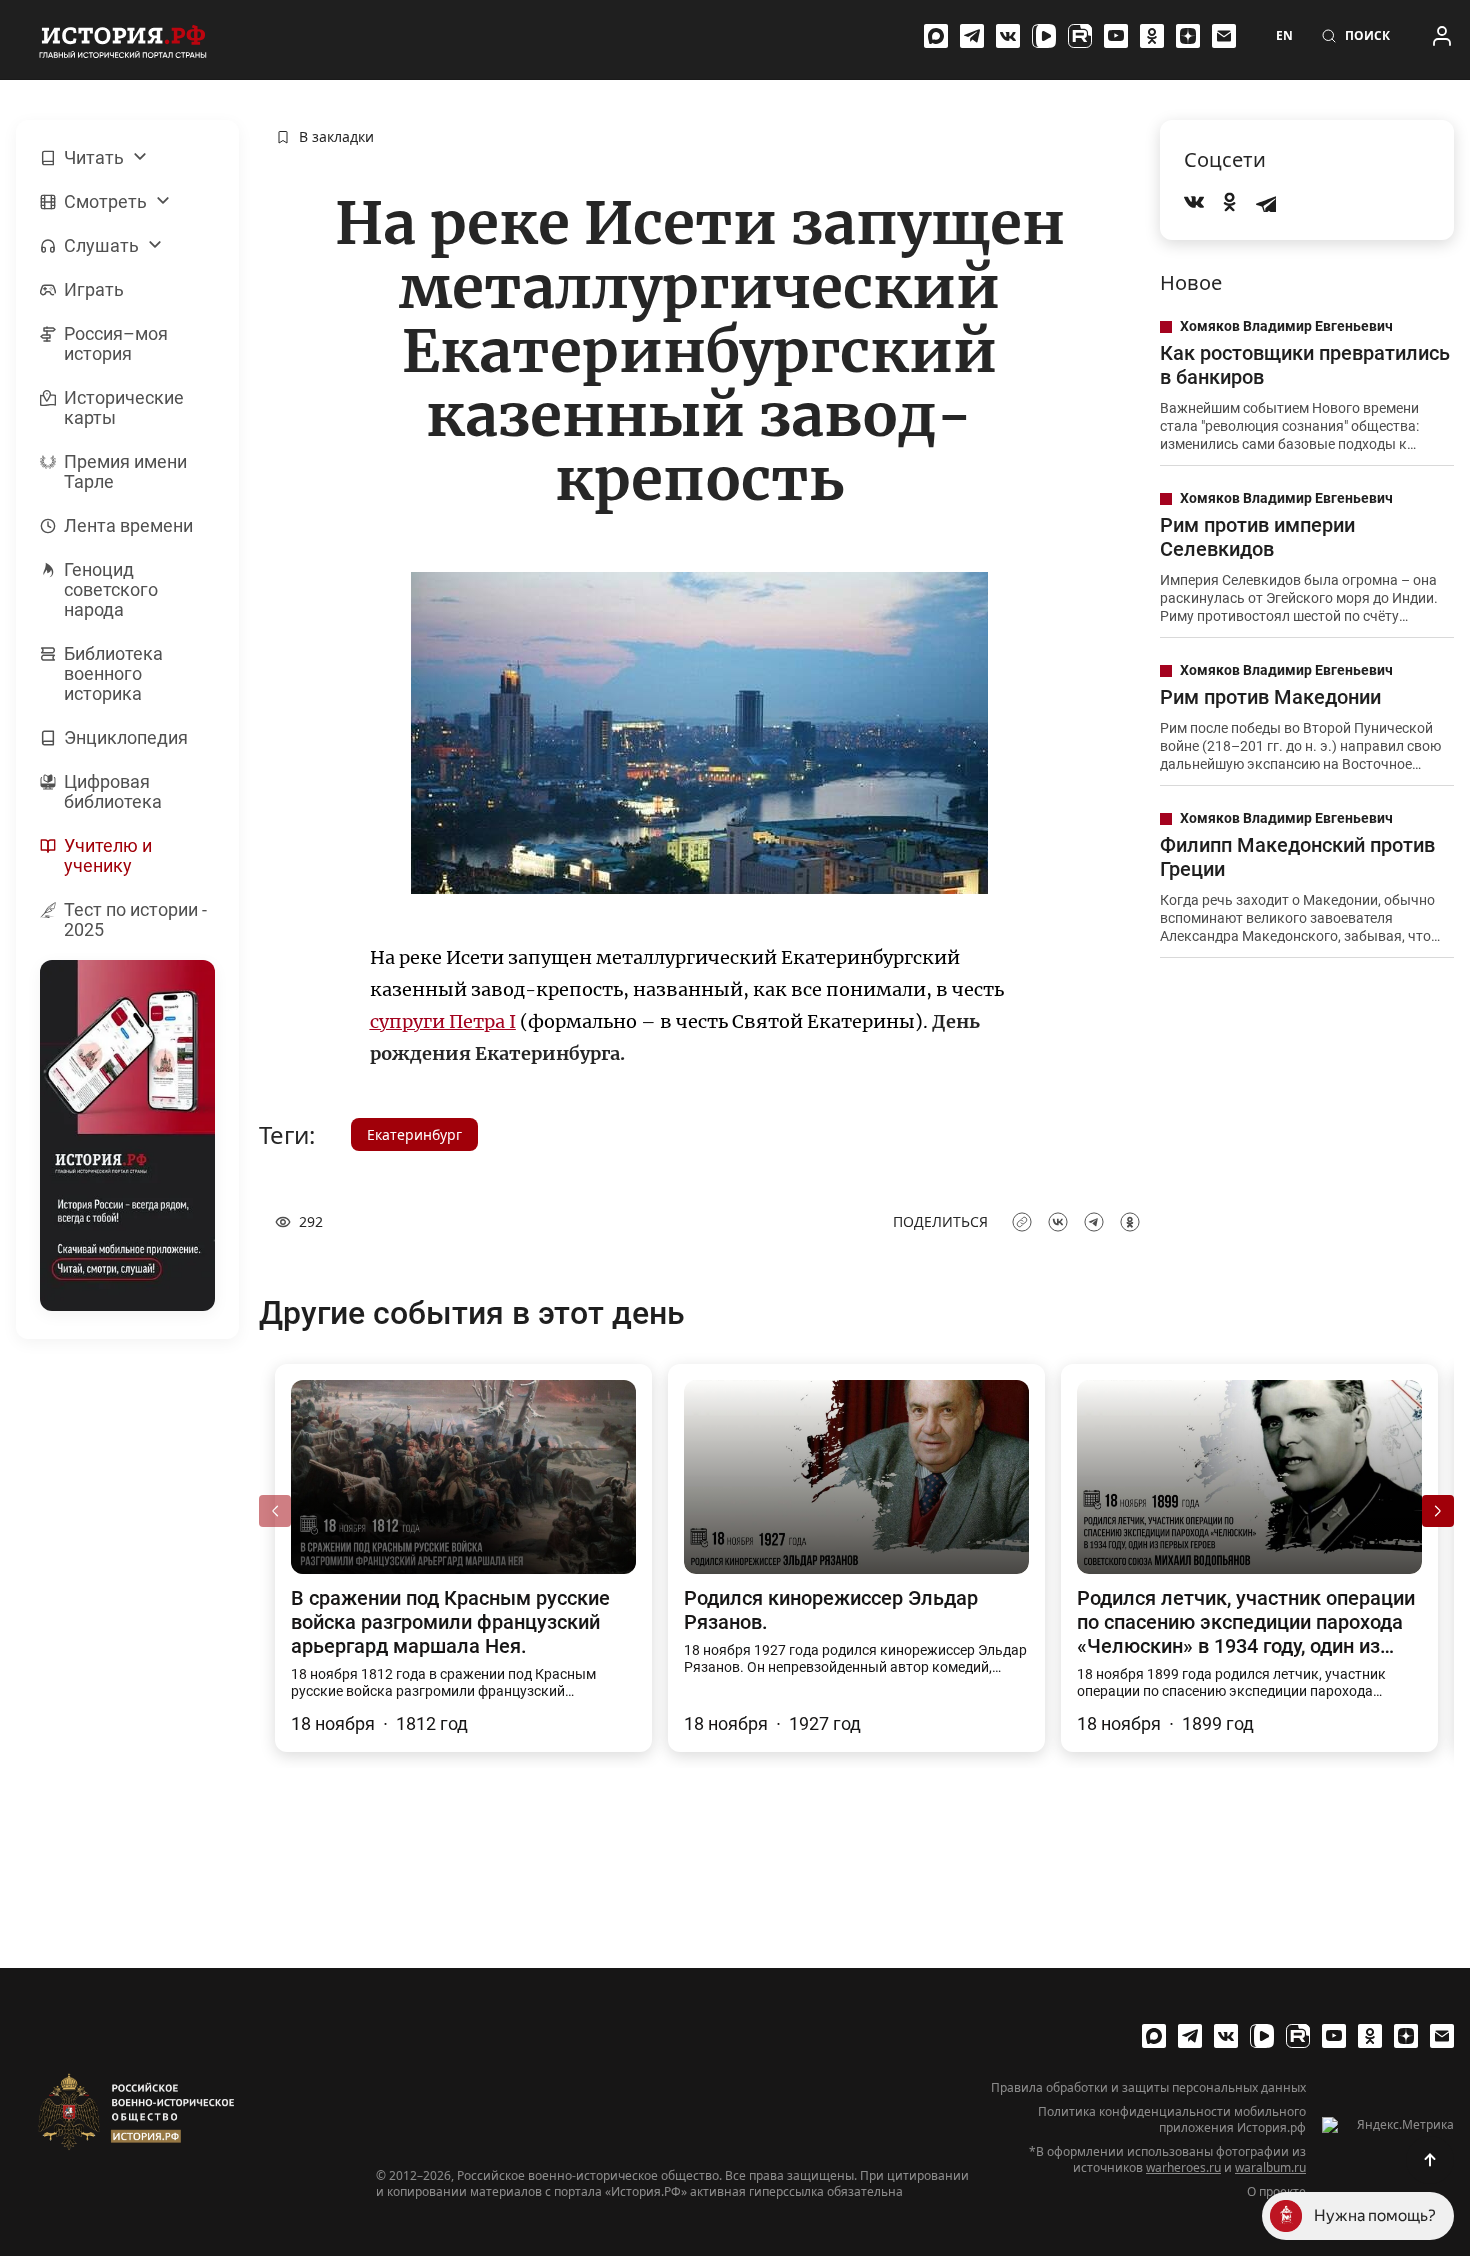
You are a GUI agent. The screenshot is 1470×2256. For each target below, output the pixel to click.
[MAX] (936, 36)
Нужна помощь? (1375, 2215)
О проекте (1276, 2192)
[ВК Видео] (1044, 36)
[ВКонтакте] (1008, 36)
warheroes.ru (1183, 2167)
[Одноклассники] (1152, 36)
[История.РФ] (123, 40)
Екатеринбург (414, 1134)
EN (1284, 36)
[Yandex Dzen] (1188, 36)
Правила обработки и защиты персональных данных (1148, 2088)
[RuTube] (1080, 36)
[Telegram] (972, 36)
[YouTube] (1116, 36)
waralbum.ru (1270, 2167)
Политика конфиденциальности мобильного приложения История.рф (1172, 2120)
